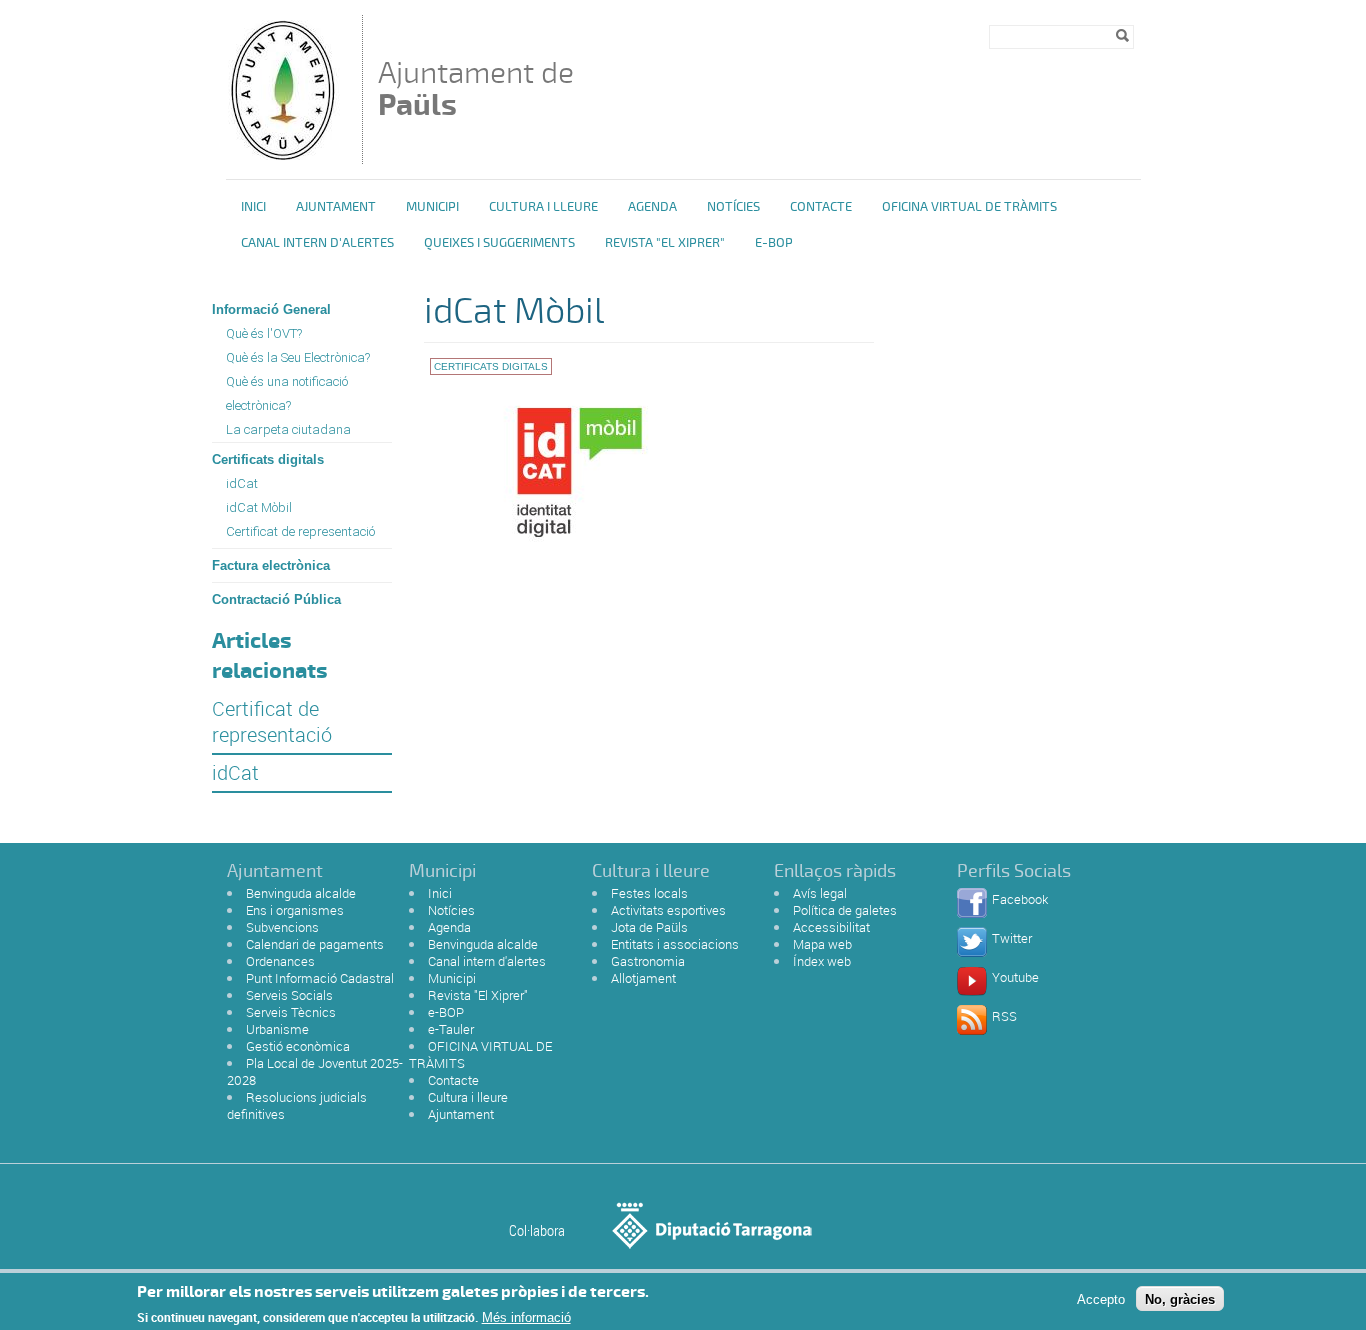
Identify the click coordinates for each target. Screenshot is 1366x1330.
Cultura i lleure (468, 1097)
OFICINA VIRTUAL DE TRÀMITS (969, 207)
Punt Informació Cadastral (320, 978)
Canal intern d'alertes (317, 243)
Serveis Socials (289, 995)
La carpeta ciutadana (288, 429)
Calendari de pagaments (315, 944)
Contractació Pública (276, 599)
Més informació (526, 1317)
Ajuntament (336, 207)
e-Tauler (451, 1029)
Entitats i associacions (675, 944)
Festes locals (649, 893)
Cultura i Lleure (543, 207)
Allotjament (643, 978)
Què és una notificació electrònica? (287, 393)
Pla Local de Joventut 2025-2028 (315, 1071)
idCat (242, 483)
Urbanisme (277, 1029)
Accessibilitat (831, 927)
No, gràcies (1180, 1298)
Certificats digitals (268, 459)
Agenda (652, 207)
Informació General (271, 309)
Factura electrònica (271, 565)
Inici (253, 207)
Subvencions (282, 927)
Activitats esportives (668, 910)
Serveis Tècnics (291, 1012)
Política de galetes (845, 910)
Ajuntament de (476, 88)
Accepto (1101, 1298)
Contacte (821, 207)
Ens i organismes (295, 910)
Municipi (432, 207)
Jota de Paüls (649, 927)
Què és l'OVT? (264, 333)
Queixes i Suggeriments (499, 243)
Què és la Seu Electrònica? (298, 357)
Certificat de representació (300, 531)
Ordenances (280, 961)
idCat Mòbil (259, 507)
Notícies (733, 207)
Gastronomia (648, 961)
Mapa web (822, 944)
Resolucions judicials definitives (297, 1105)
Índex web (822, 961)
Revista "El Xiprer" (665, 243)
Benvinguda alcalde (301, 893)
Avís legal (820, 893)
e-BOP (774, 243)
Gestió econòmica (298, 1046)
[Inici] (282, 154)
